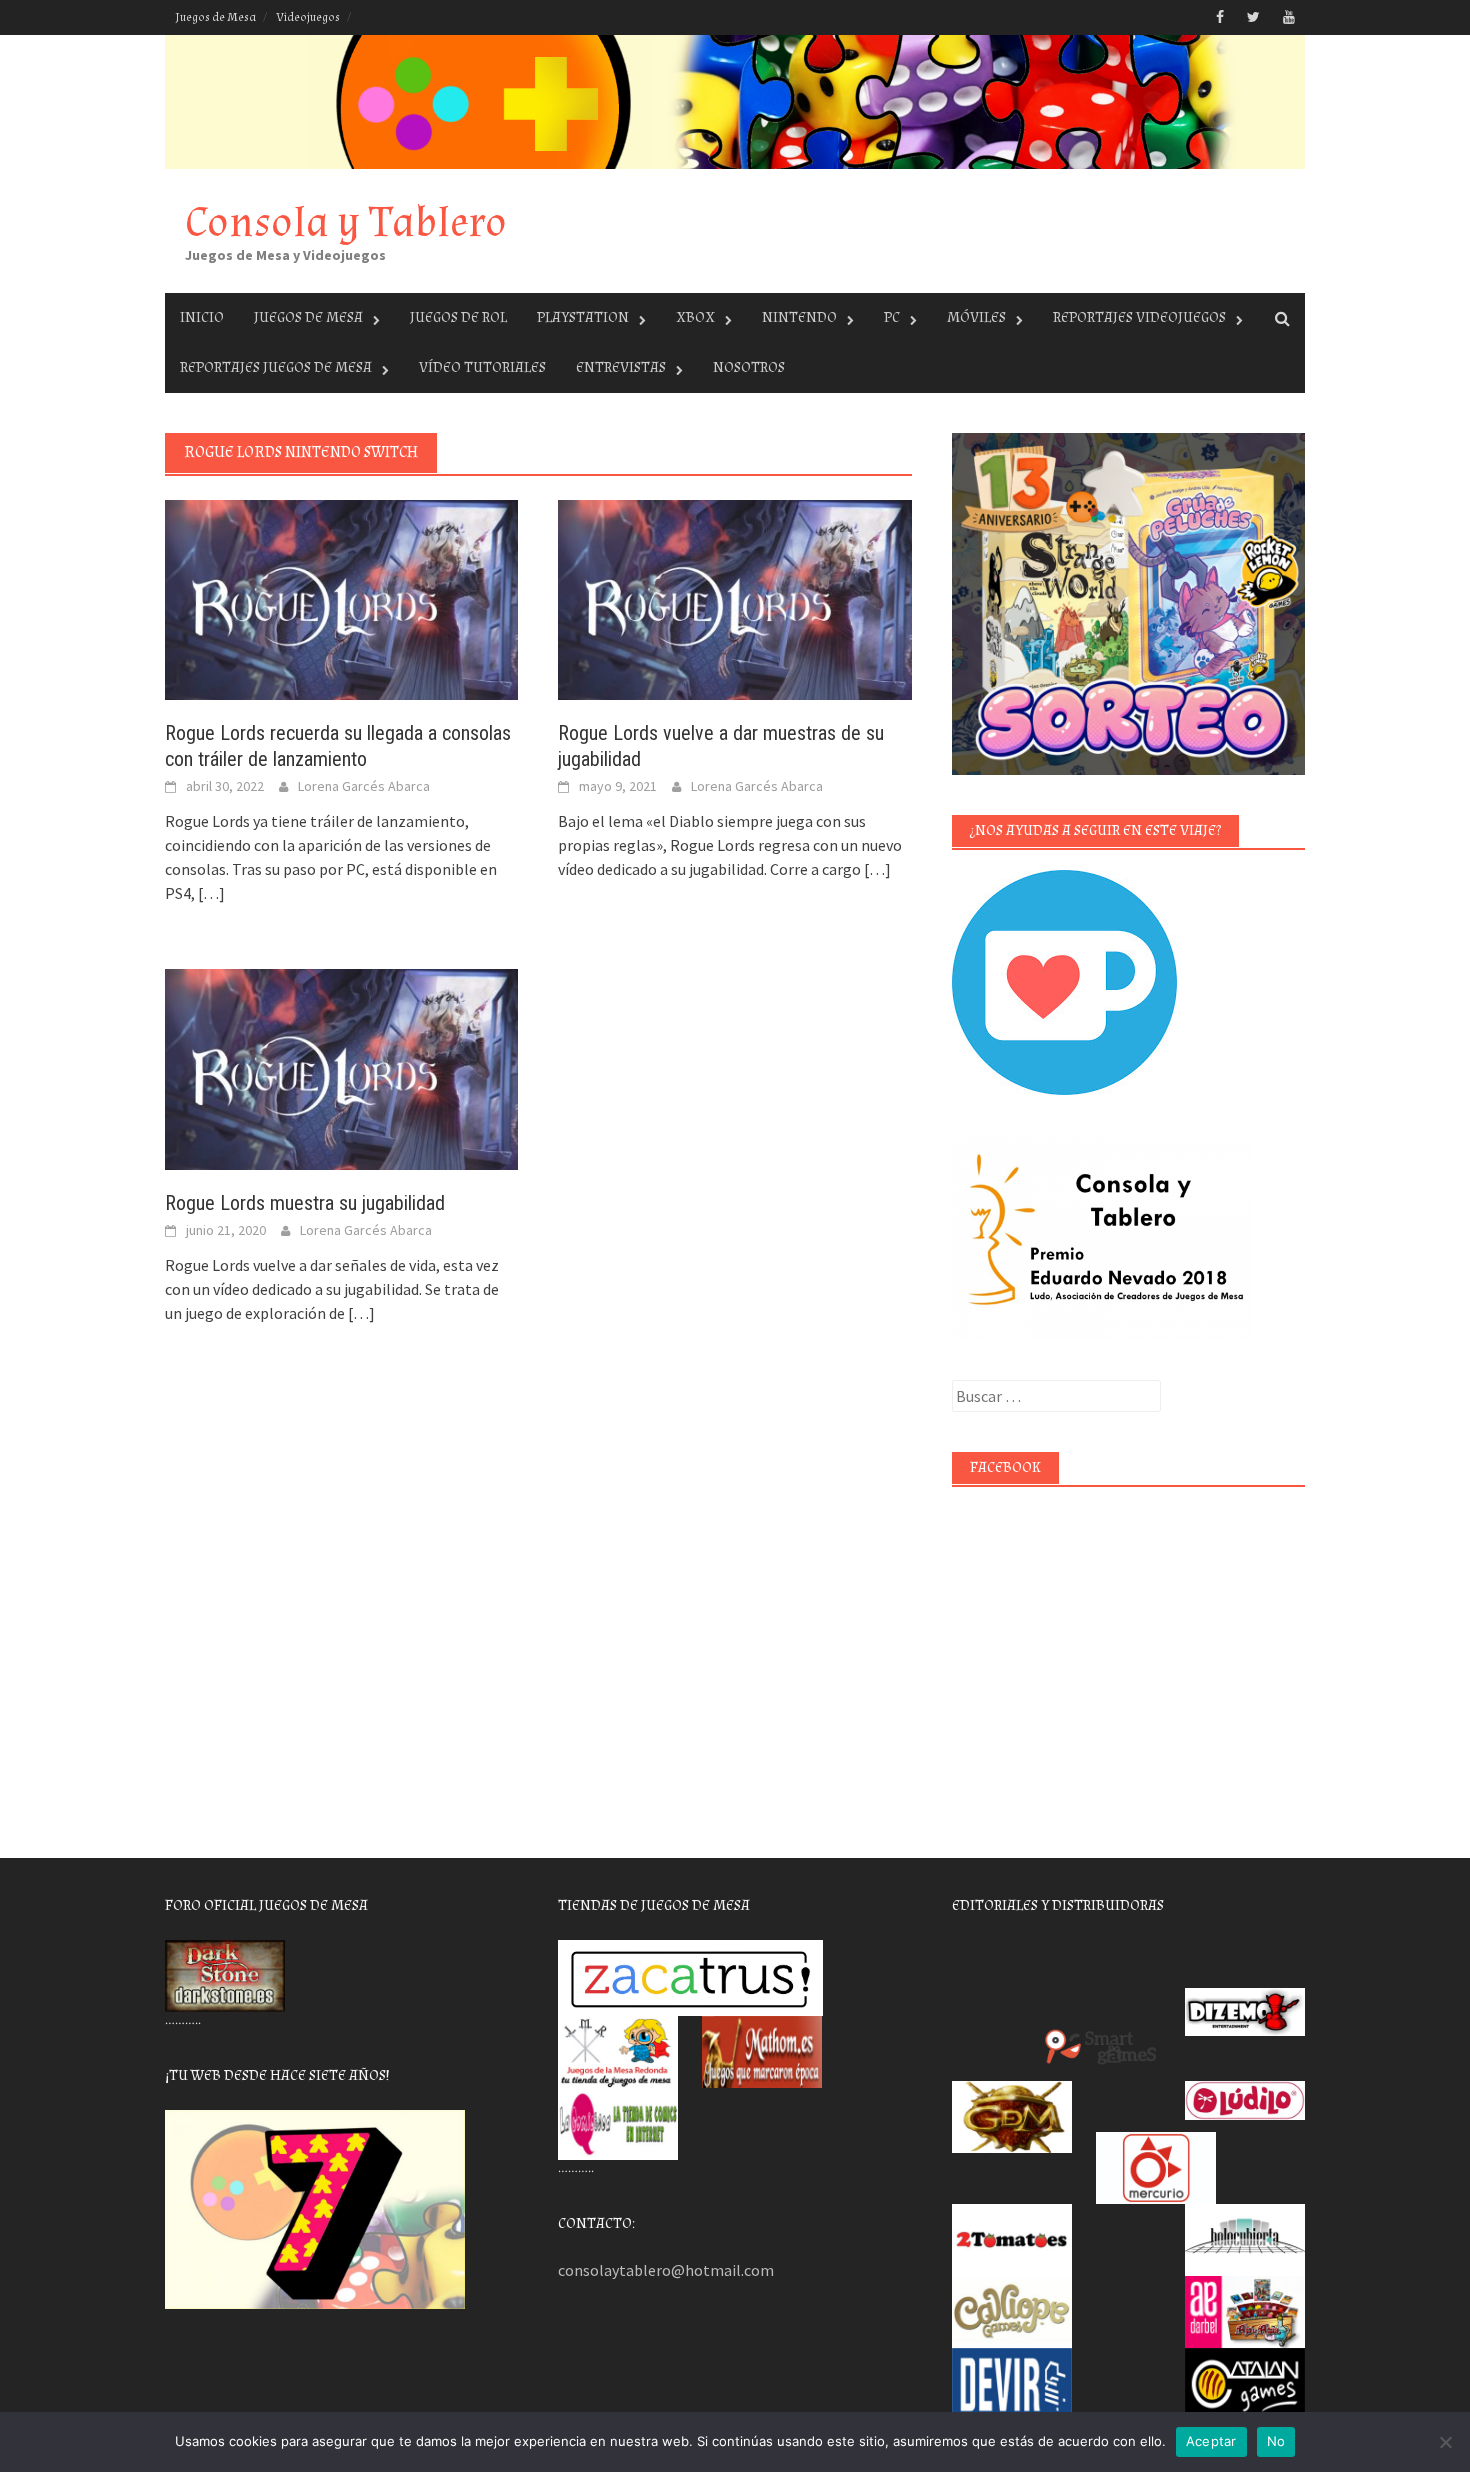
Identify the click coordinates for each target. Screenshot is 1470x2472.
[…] (210, 893)
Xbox (695, 317)
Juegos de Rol (458, 317)
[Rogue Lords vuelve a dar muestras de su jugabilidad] (734, 598)
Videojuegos (308, 17)
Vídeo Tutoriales (482, 367)
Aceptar (1211, 2441)
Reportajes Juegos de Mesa (276, 367)
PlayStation (583, 317)
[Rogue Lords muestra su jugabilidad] (341, 1067)
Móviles (976, 317)
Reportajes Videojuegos (1139, 317)
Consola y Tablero (346, 222)
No (1276, 2441)
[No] (1445, 2442)
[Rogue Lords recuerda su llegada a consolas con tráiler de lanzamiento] (341, 598)
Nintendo (799, 317)
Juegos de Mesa (215, 17)
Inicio (202, 317)
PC (892, 317)
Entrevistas (621, 367)
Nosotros (749, 367)
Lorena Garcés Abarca (364, 786)
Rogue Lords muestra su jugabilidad (305, 1203)
